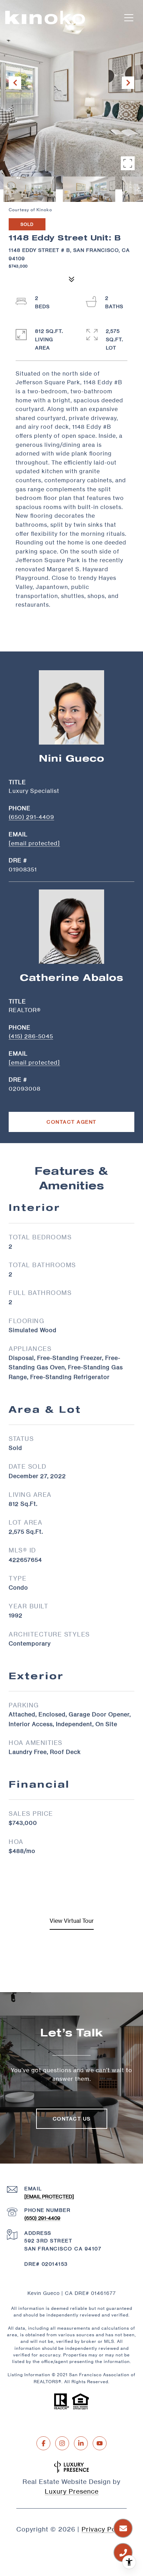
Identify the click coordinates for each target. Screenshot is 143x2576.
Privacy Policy (104, 2529)
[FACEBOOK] (43, 2443)
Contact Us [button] (72, 2119)
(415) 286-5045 (31, 1036)
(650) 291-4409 (31, 817)
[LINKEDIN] (81, 2443)
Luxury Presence (72, 2491)
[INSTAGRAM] (62, 2443)
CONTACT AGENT (71, 1122)
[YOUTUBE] (100, 2443)
